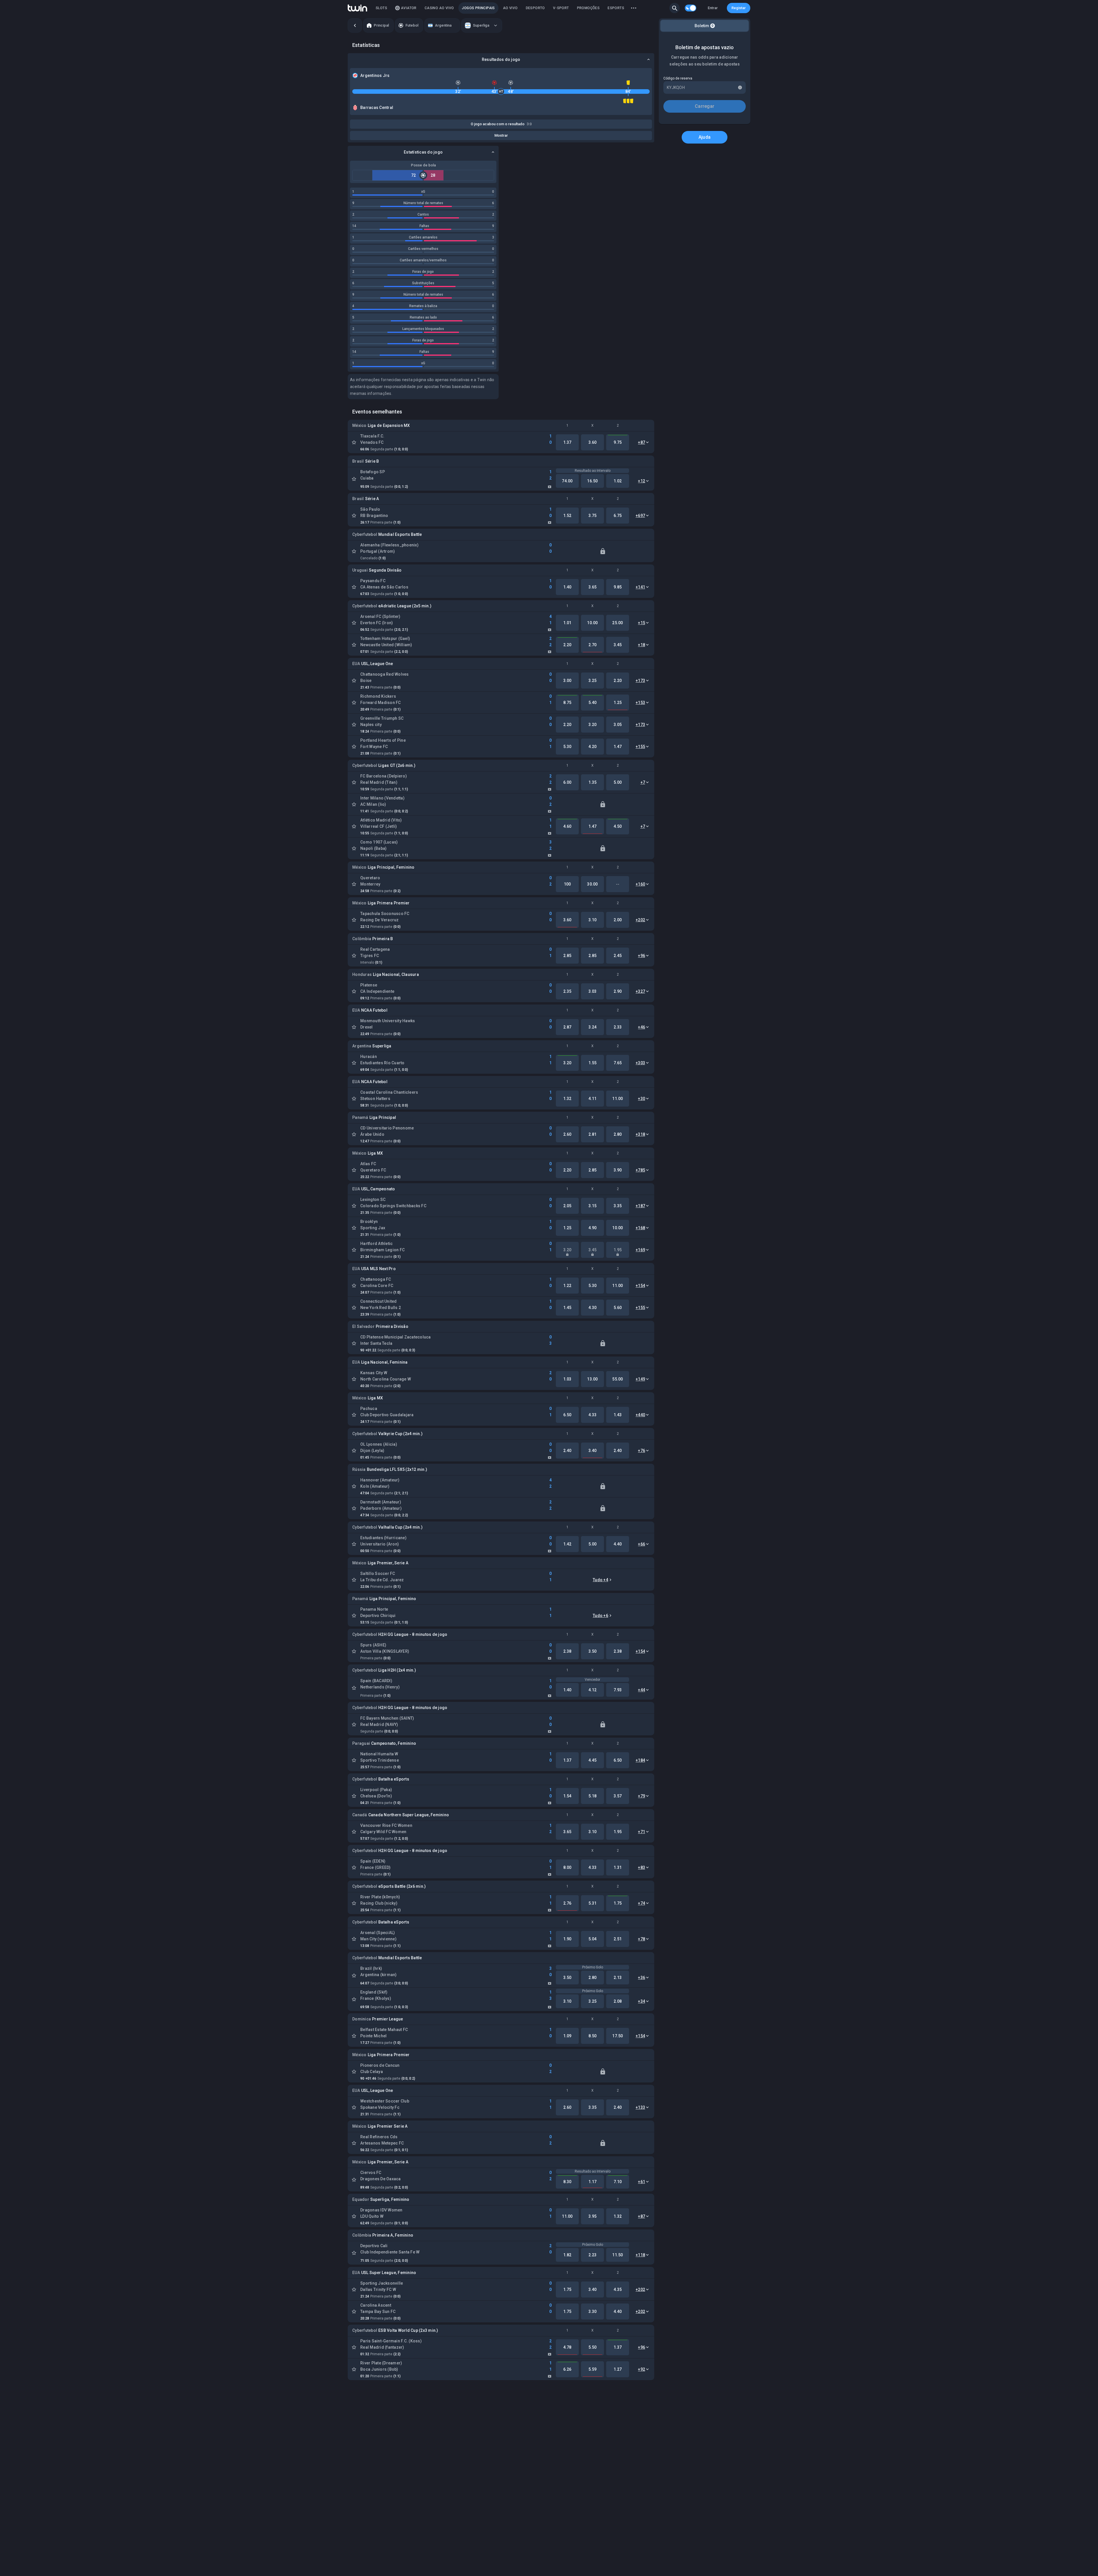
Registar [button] (739, 8)
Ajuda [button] (705, 137)
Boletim (704, 26)
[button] (675, 8)
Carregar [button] (705, 106)
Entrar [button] (713, 8)
